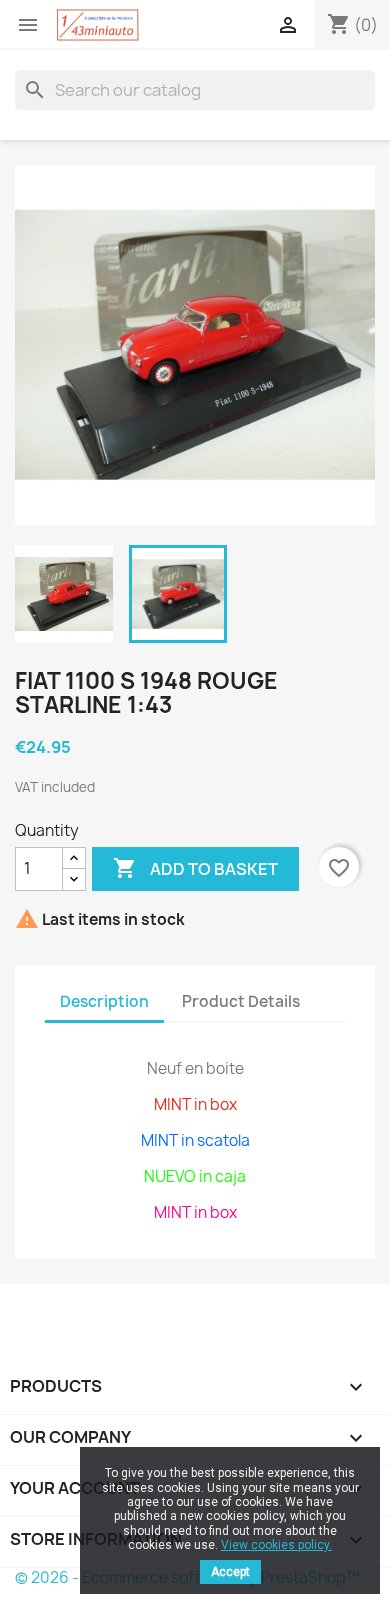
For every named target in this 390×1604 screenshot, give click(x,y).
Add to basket (195, 868)
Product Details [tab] (241, 1001)
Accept (230, 1572)
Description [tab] (104, 1001)
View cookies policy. (276, 1545)
